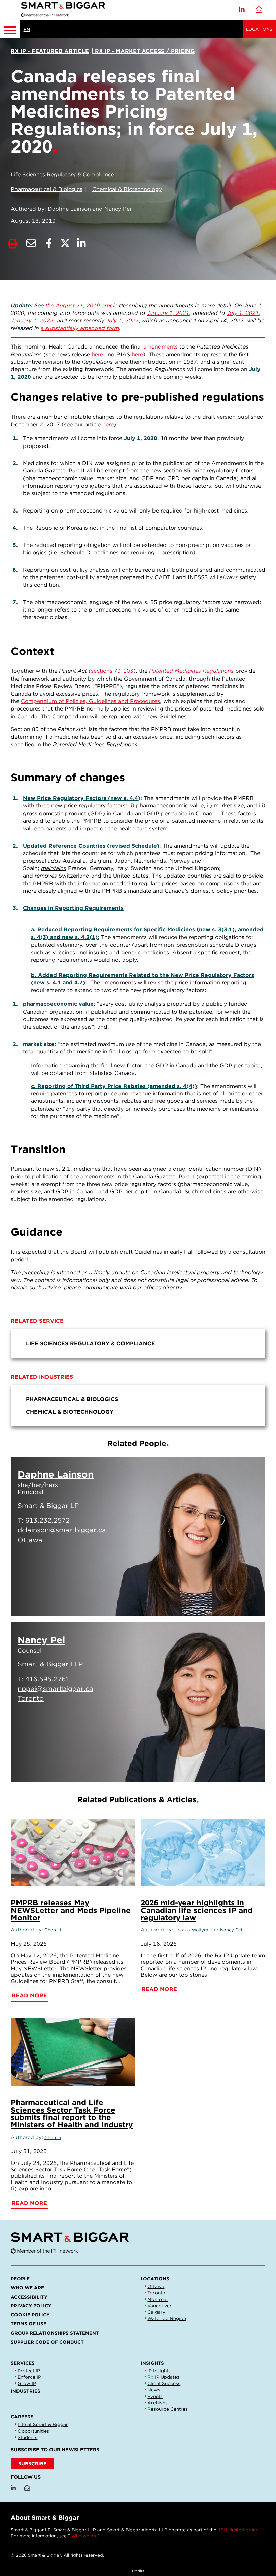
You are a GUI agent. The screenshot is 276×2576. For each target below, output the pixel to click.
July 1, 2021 (243, 313)
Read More (227, 1602)
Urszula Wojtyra (191, 1930)
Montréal (158, 2299)
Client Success (164, 2383)
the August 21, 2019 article (81, 306)
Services (23, 2363)
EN (27, 29)
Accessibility (29, 2297)
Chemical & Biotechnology (127, 189)
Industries (26, 2391)
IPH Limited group (239, 2530)
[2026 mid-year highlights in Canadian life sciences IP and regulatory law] (203, 1852)
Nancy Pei (118, 209)
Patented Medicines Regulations (191, 671)
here (97, 354)
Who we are (27, 2288)
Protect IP (29, 2371)
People (20, 2279)
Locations (259, 29)
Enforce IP (29, 2377)
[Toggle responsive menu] (10, 29)
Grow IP (27, 2383)
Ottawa (156, 2286)
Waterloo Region (167, 2318)
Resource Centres (168, 2409)
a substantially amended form (80, 328)
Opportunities (33, 2431)
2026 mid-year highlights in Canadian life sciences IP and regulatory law (197, 1910)
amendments (161, 347)
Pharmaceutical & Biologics (47, 189)
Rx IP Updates (163, 2377)
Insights (152, 2363)
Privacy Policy (31, 2306)
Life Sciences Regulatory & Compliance (62, 175)
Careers (22, 2417)
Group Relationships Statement (55, 2333)
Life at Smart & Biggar (43, 2424)
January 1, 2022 (32, 320)
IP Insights (159, 2371)
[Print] (13, 244)
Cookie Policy (30, 2315)
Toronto (156, 2293)
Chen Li (53, 1930)
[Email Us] (259, 10)
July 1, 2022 (122, 320)
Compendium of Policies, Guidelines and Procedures (90, 701)
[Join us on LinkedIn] (242, 10)
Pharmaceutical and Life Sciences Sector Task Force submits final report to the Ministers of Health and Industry (72, 2113)
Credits (138, 2571)
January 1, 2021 (168, 313)
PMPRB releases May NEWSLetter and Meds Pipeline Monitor (71, 1910)
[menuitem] (138, 1344)
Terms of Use (29, 2324)
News (154, 2390)
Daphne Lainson (69, 209)
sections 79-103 (112, 671)
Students (27, 2437)
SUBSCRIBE (32, 2463)
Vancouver (160, 2306)
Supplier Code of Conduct (47, 2342)
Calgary (156, 2312)
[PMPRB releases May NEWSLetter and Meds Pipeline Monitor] (73, 1852)
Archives (158, 2403)
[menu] (138, 1344)
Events (155, 2396)
